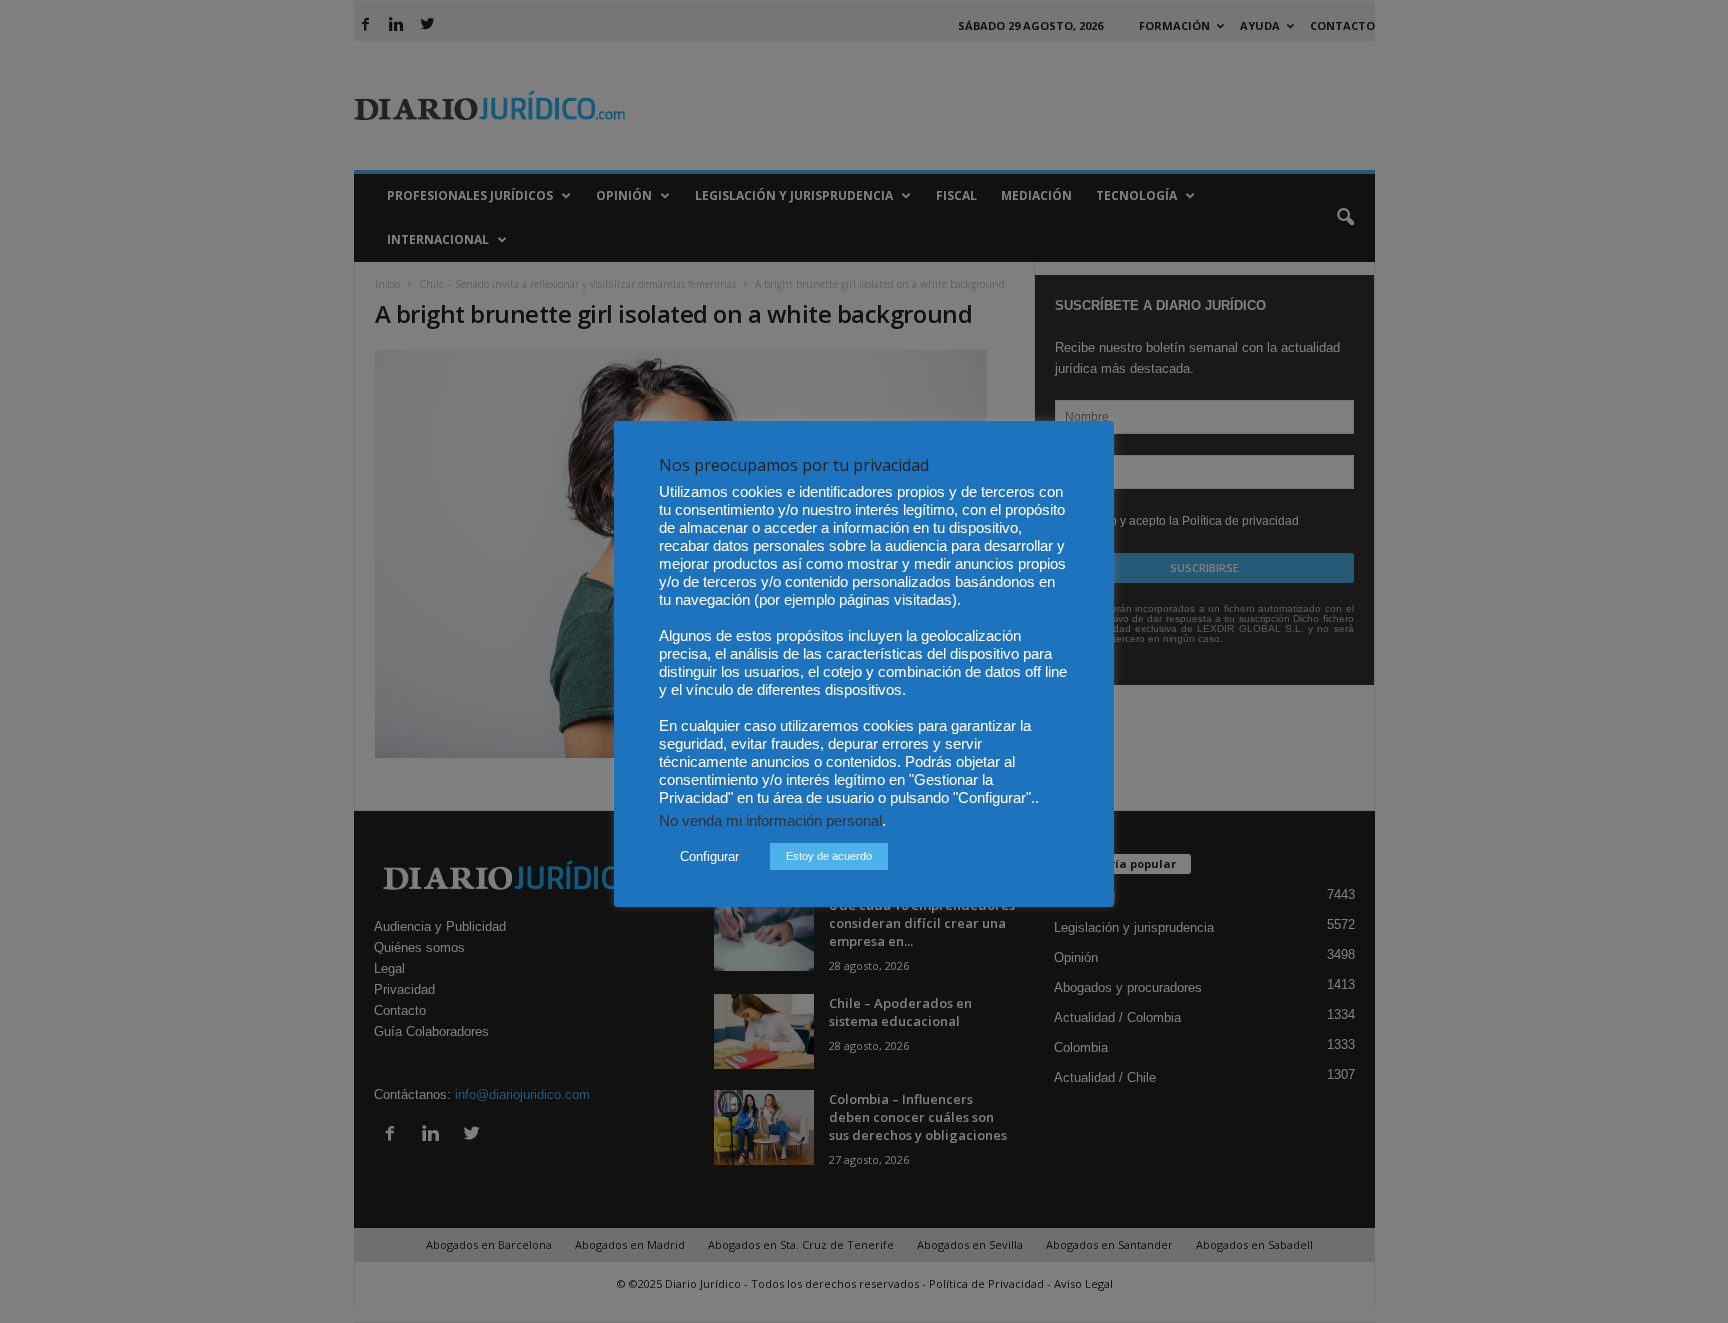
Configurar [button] (709, 856)
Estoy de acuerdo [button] (829, 856)
